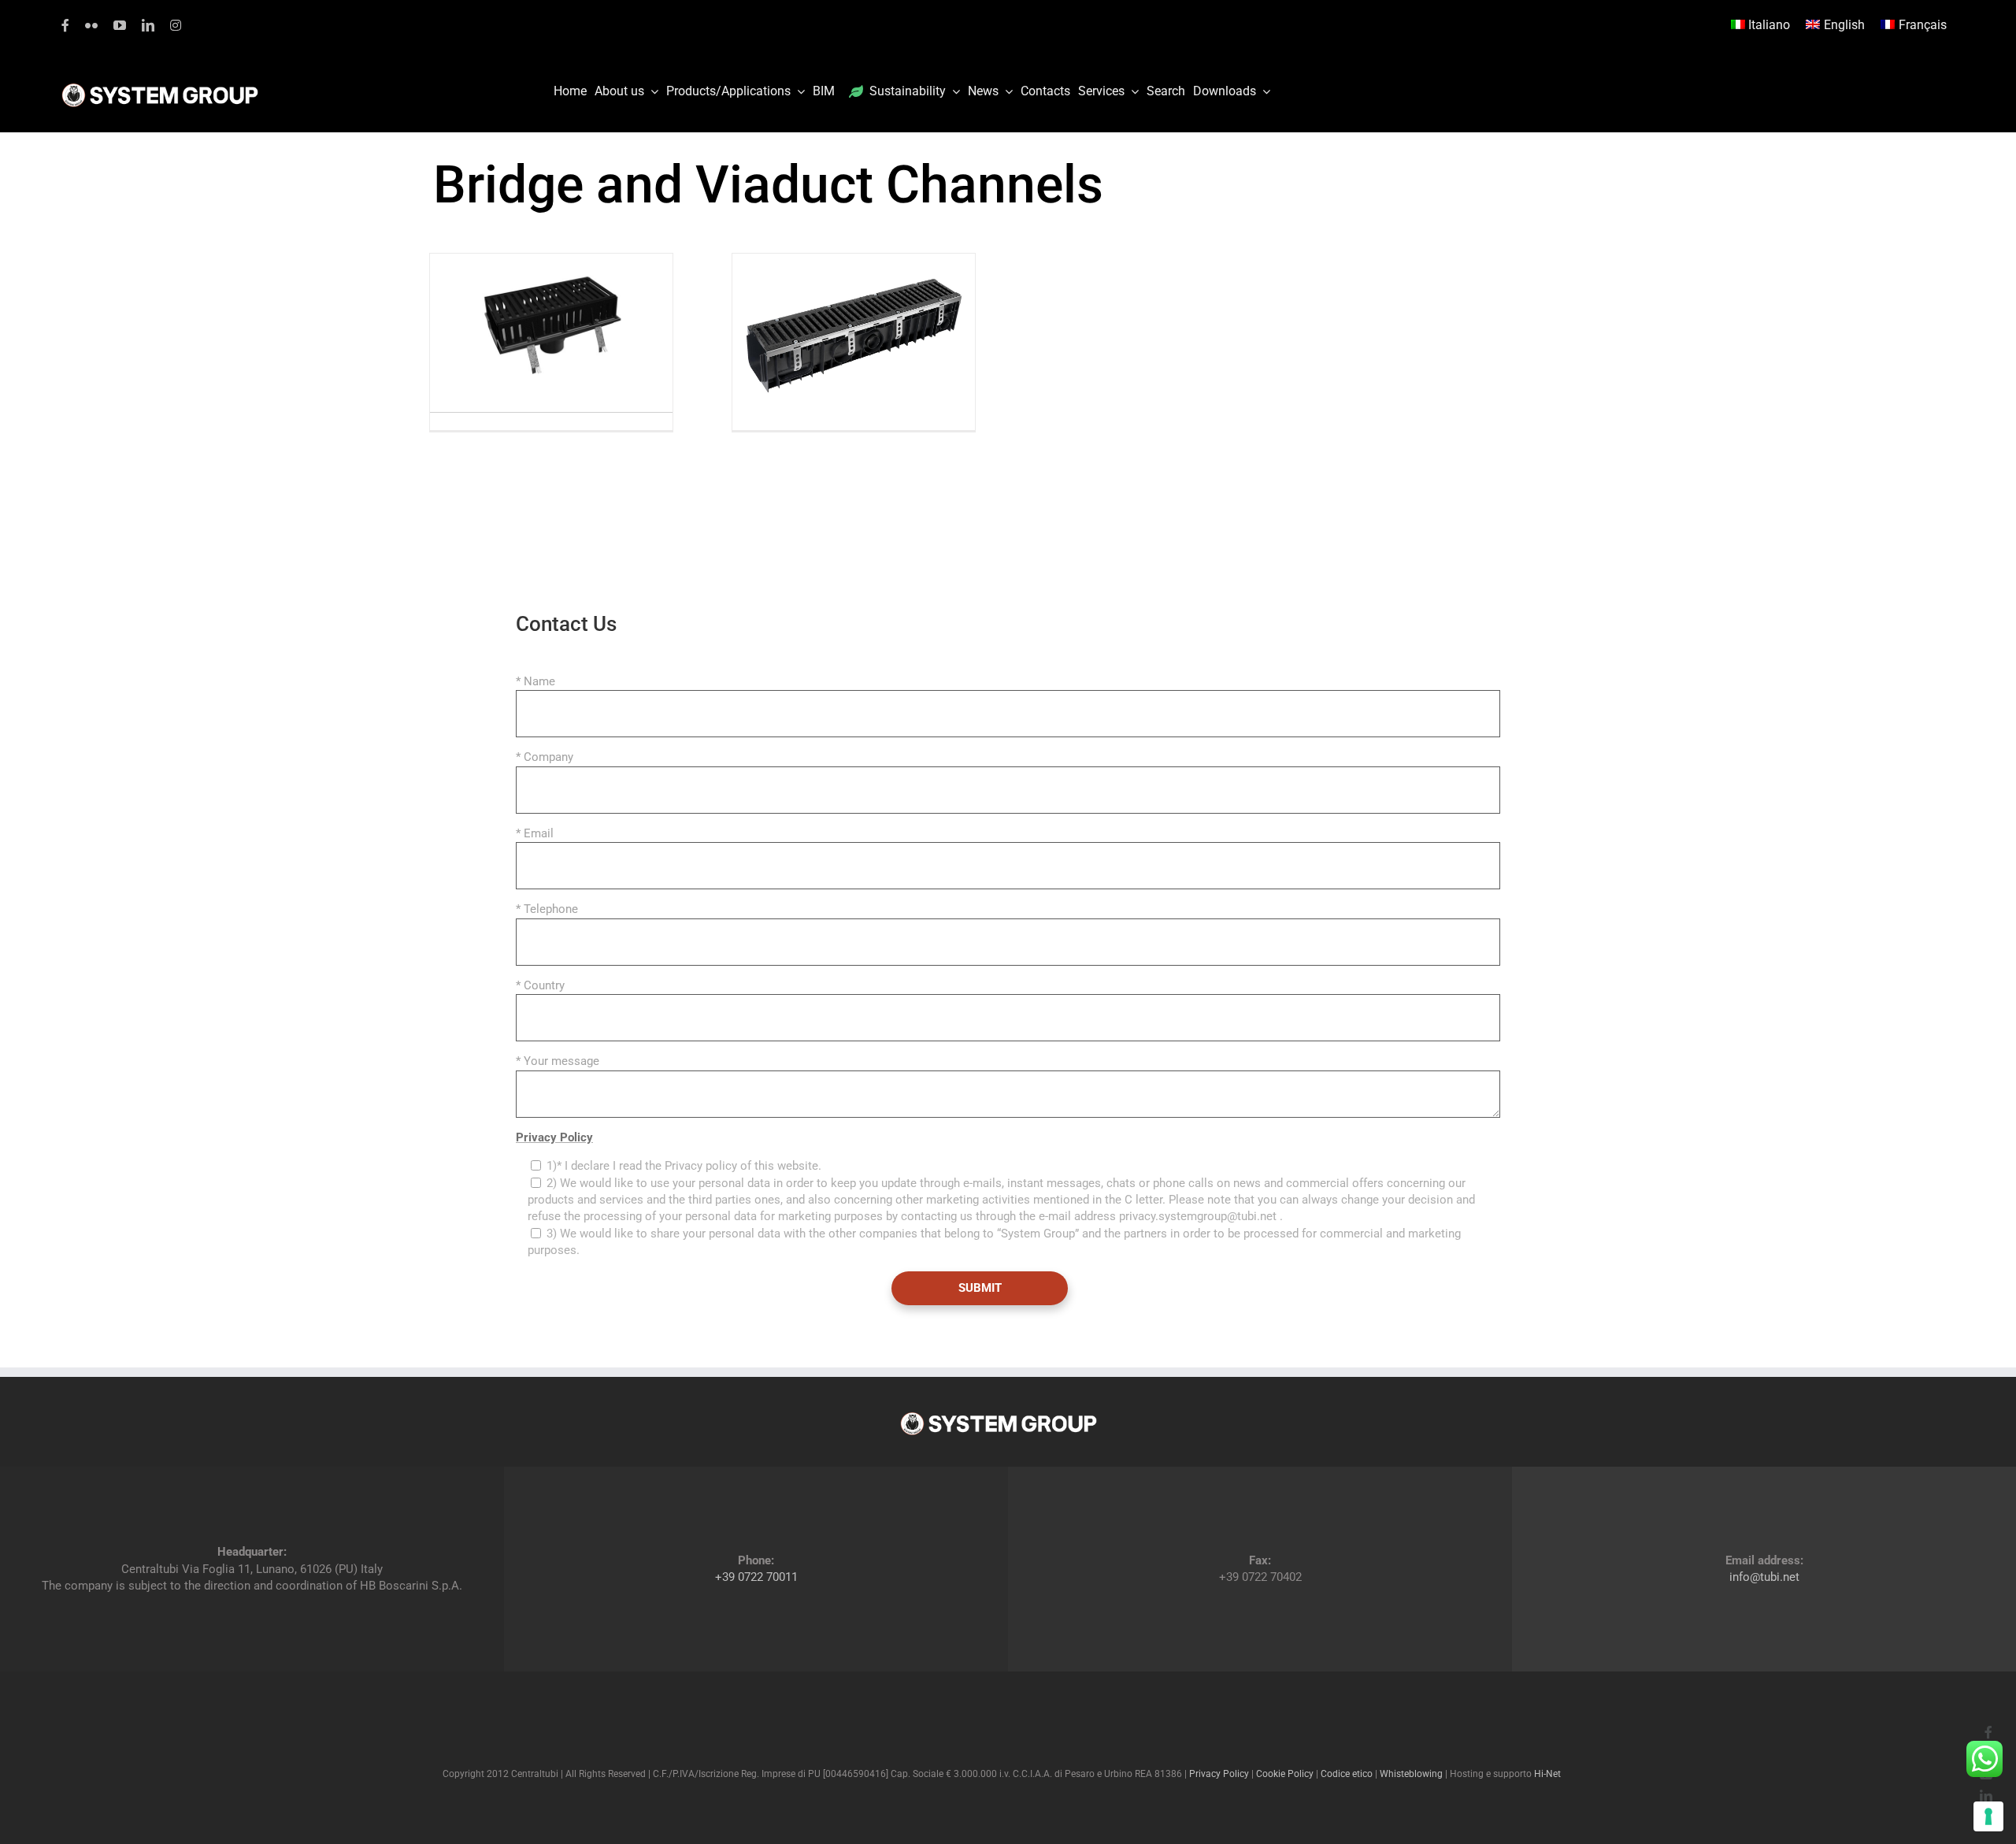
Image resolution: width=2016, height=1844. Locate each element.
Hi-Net (1547, 1774)
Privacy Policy (554, 1137)
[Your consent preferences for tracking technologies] (1988, 1816)
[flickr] (91, 25)
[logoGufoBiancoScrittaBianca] (160, 87)
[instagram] (176, 25)
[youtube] (120, 25)
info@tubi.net (1764, 1577)
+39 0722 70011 (756, 1577)
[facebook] (65, 25)
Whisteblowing (1411, 1774)
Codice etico (1347, 1774)
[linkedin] (148, 25)
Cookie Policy (1285, 1774)
